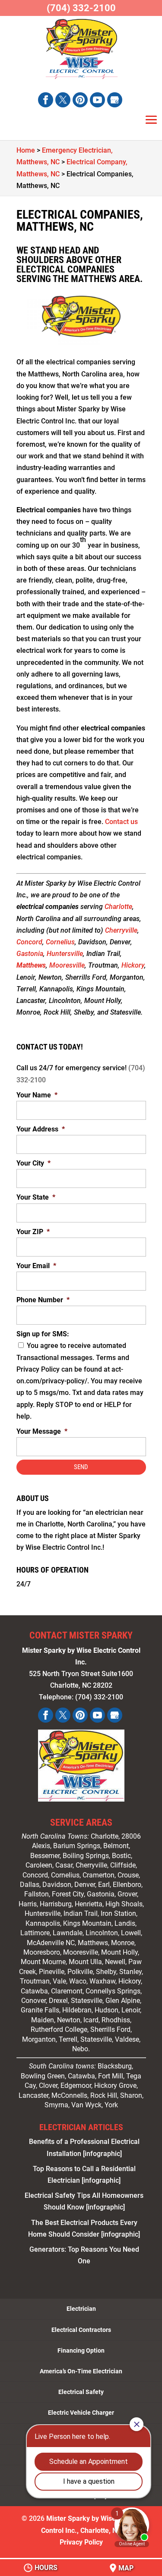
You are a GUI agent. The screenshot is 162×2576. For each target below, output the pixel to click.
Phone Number (43, 1300)
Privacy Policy (81, 2542)
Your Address (41, 1129)
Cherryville (121, 930)
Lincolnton (102, 1933)
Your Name (37, 1095)
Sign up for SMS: (43, 1334)
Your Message (42, 1431)
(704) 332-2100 (81, 8)
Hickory (133, 965)
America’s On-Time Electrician (81, 2371)
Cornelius (60, 942)
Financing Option (81, 2350)
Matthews (31, 965)
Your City (33, 1163)
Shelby (106, 1972)
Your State (36, 1197)
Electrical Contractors (81, 2330)
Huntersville (65, 954)
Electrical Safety (81, 2392)
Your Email (36, 1266)
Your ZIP (33, 1232)
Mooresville (67, 965)
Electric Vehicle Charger (81, 2413)
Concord (29, 942)
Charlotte (118, 907)
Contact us (121, 822)
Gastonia (30, 954)
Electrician (81, 2309)
